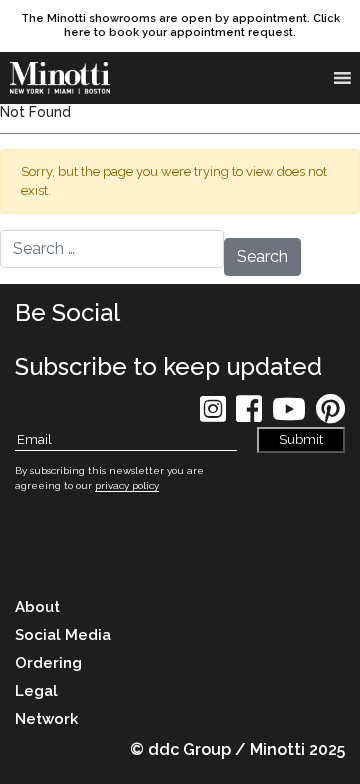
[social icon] (213, 415)
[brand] (65, 78)
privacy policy (127, 485)
